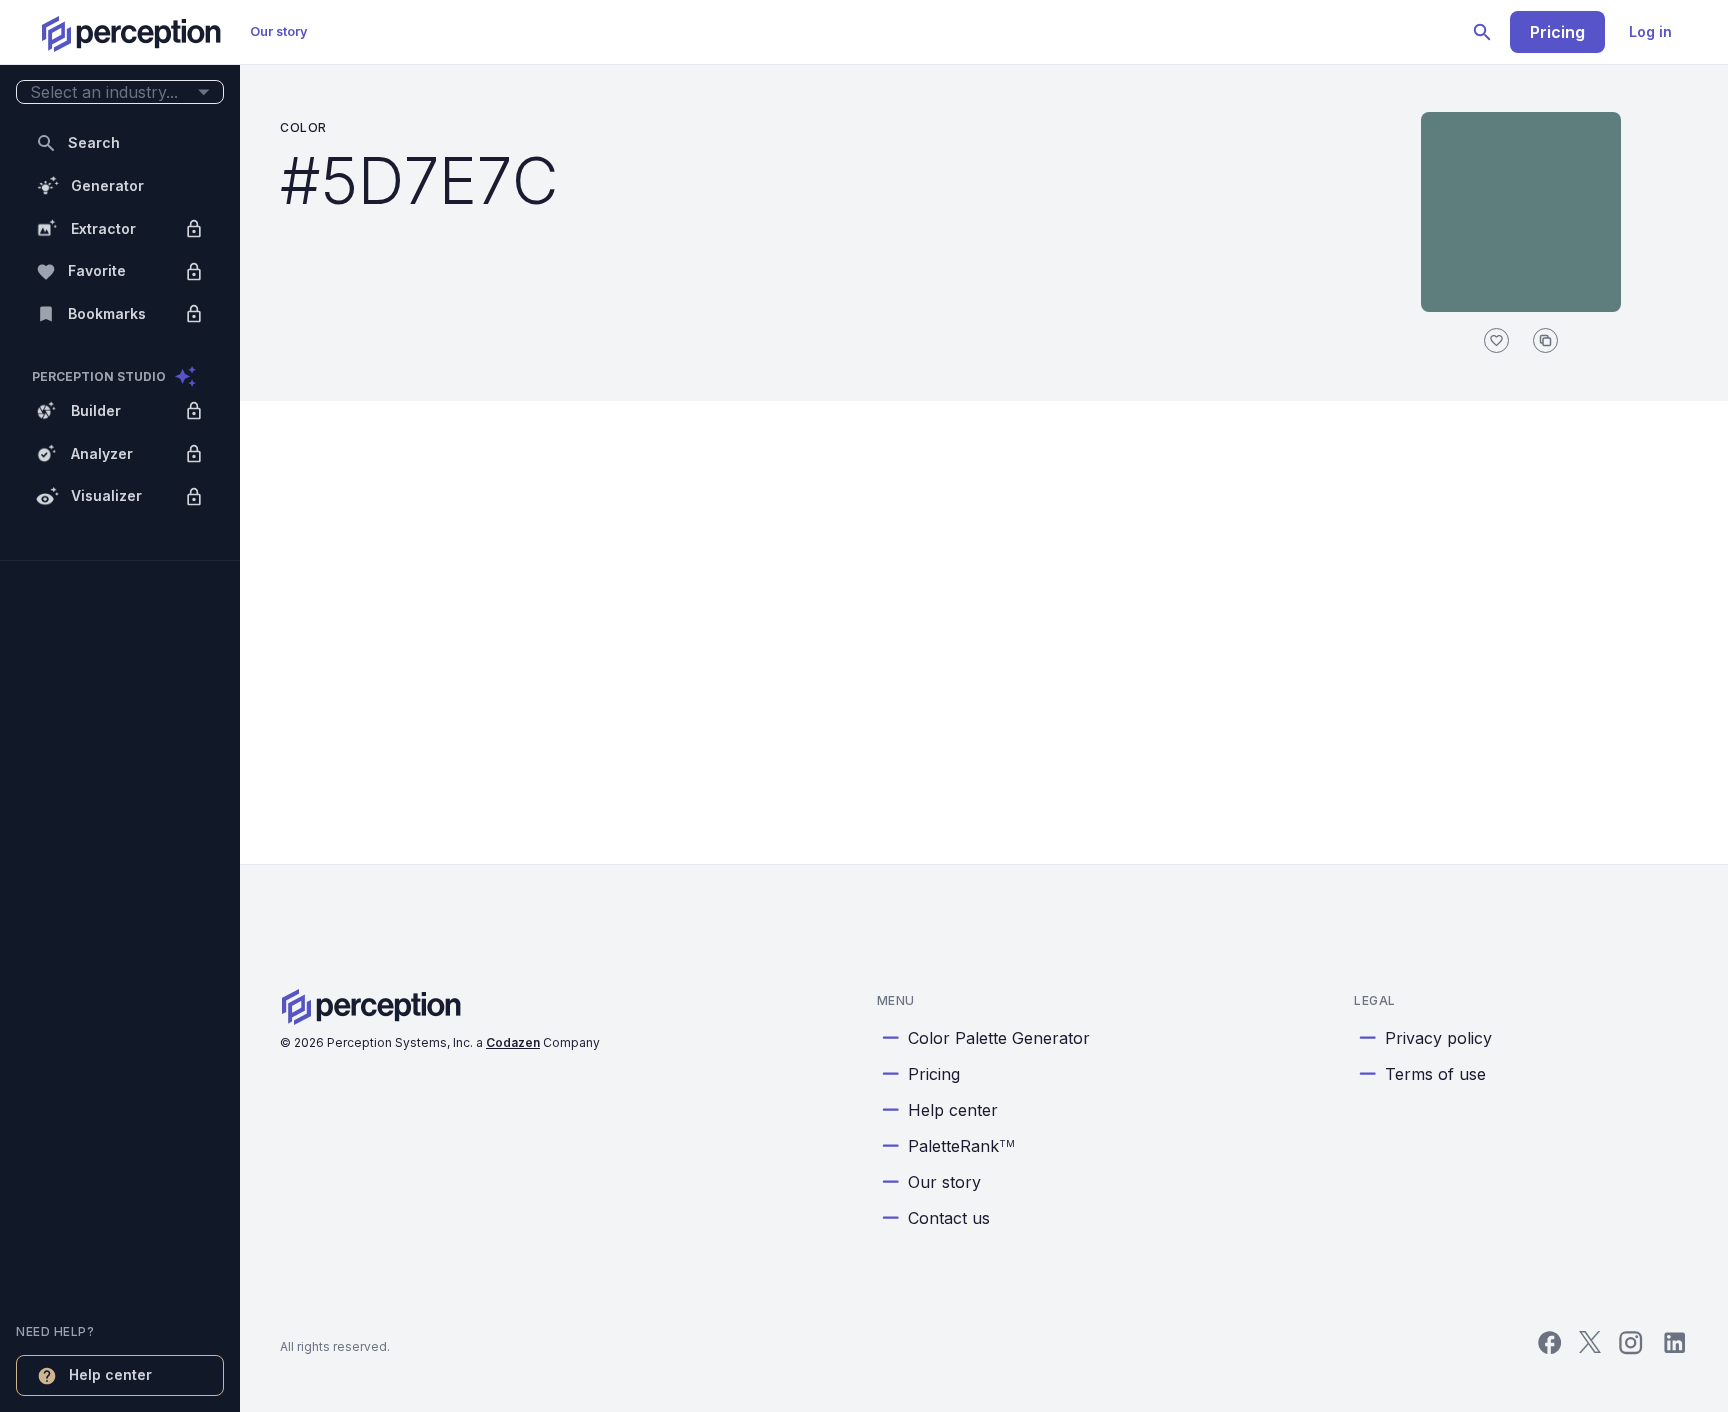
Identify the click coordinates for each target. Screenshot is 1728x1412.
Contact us (949, 1218)
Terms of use (1435, 1074)
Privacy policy (1438, 1038)
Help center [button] (110, 1374)
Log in (1650, 31)
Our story (279, 31)
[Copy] (1545, 340)
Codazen (513, 1042)
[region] (120, 706)
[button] (120, 92)
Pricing (1557, 32)
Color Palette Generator (999, 1038)
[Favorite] (1496, 340)
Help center (953, 1110)
